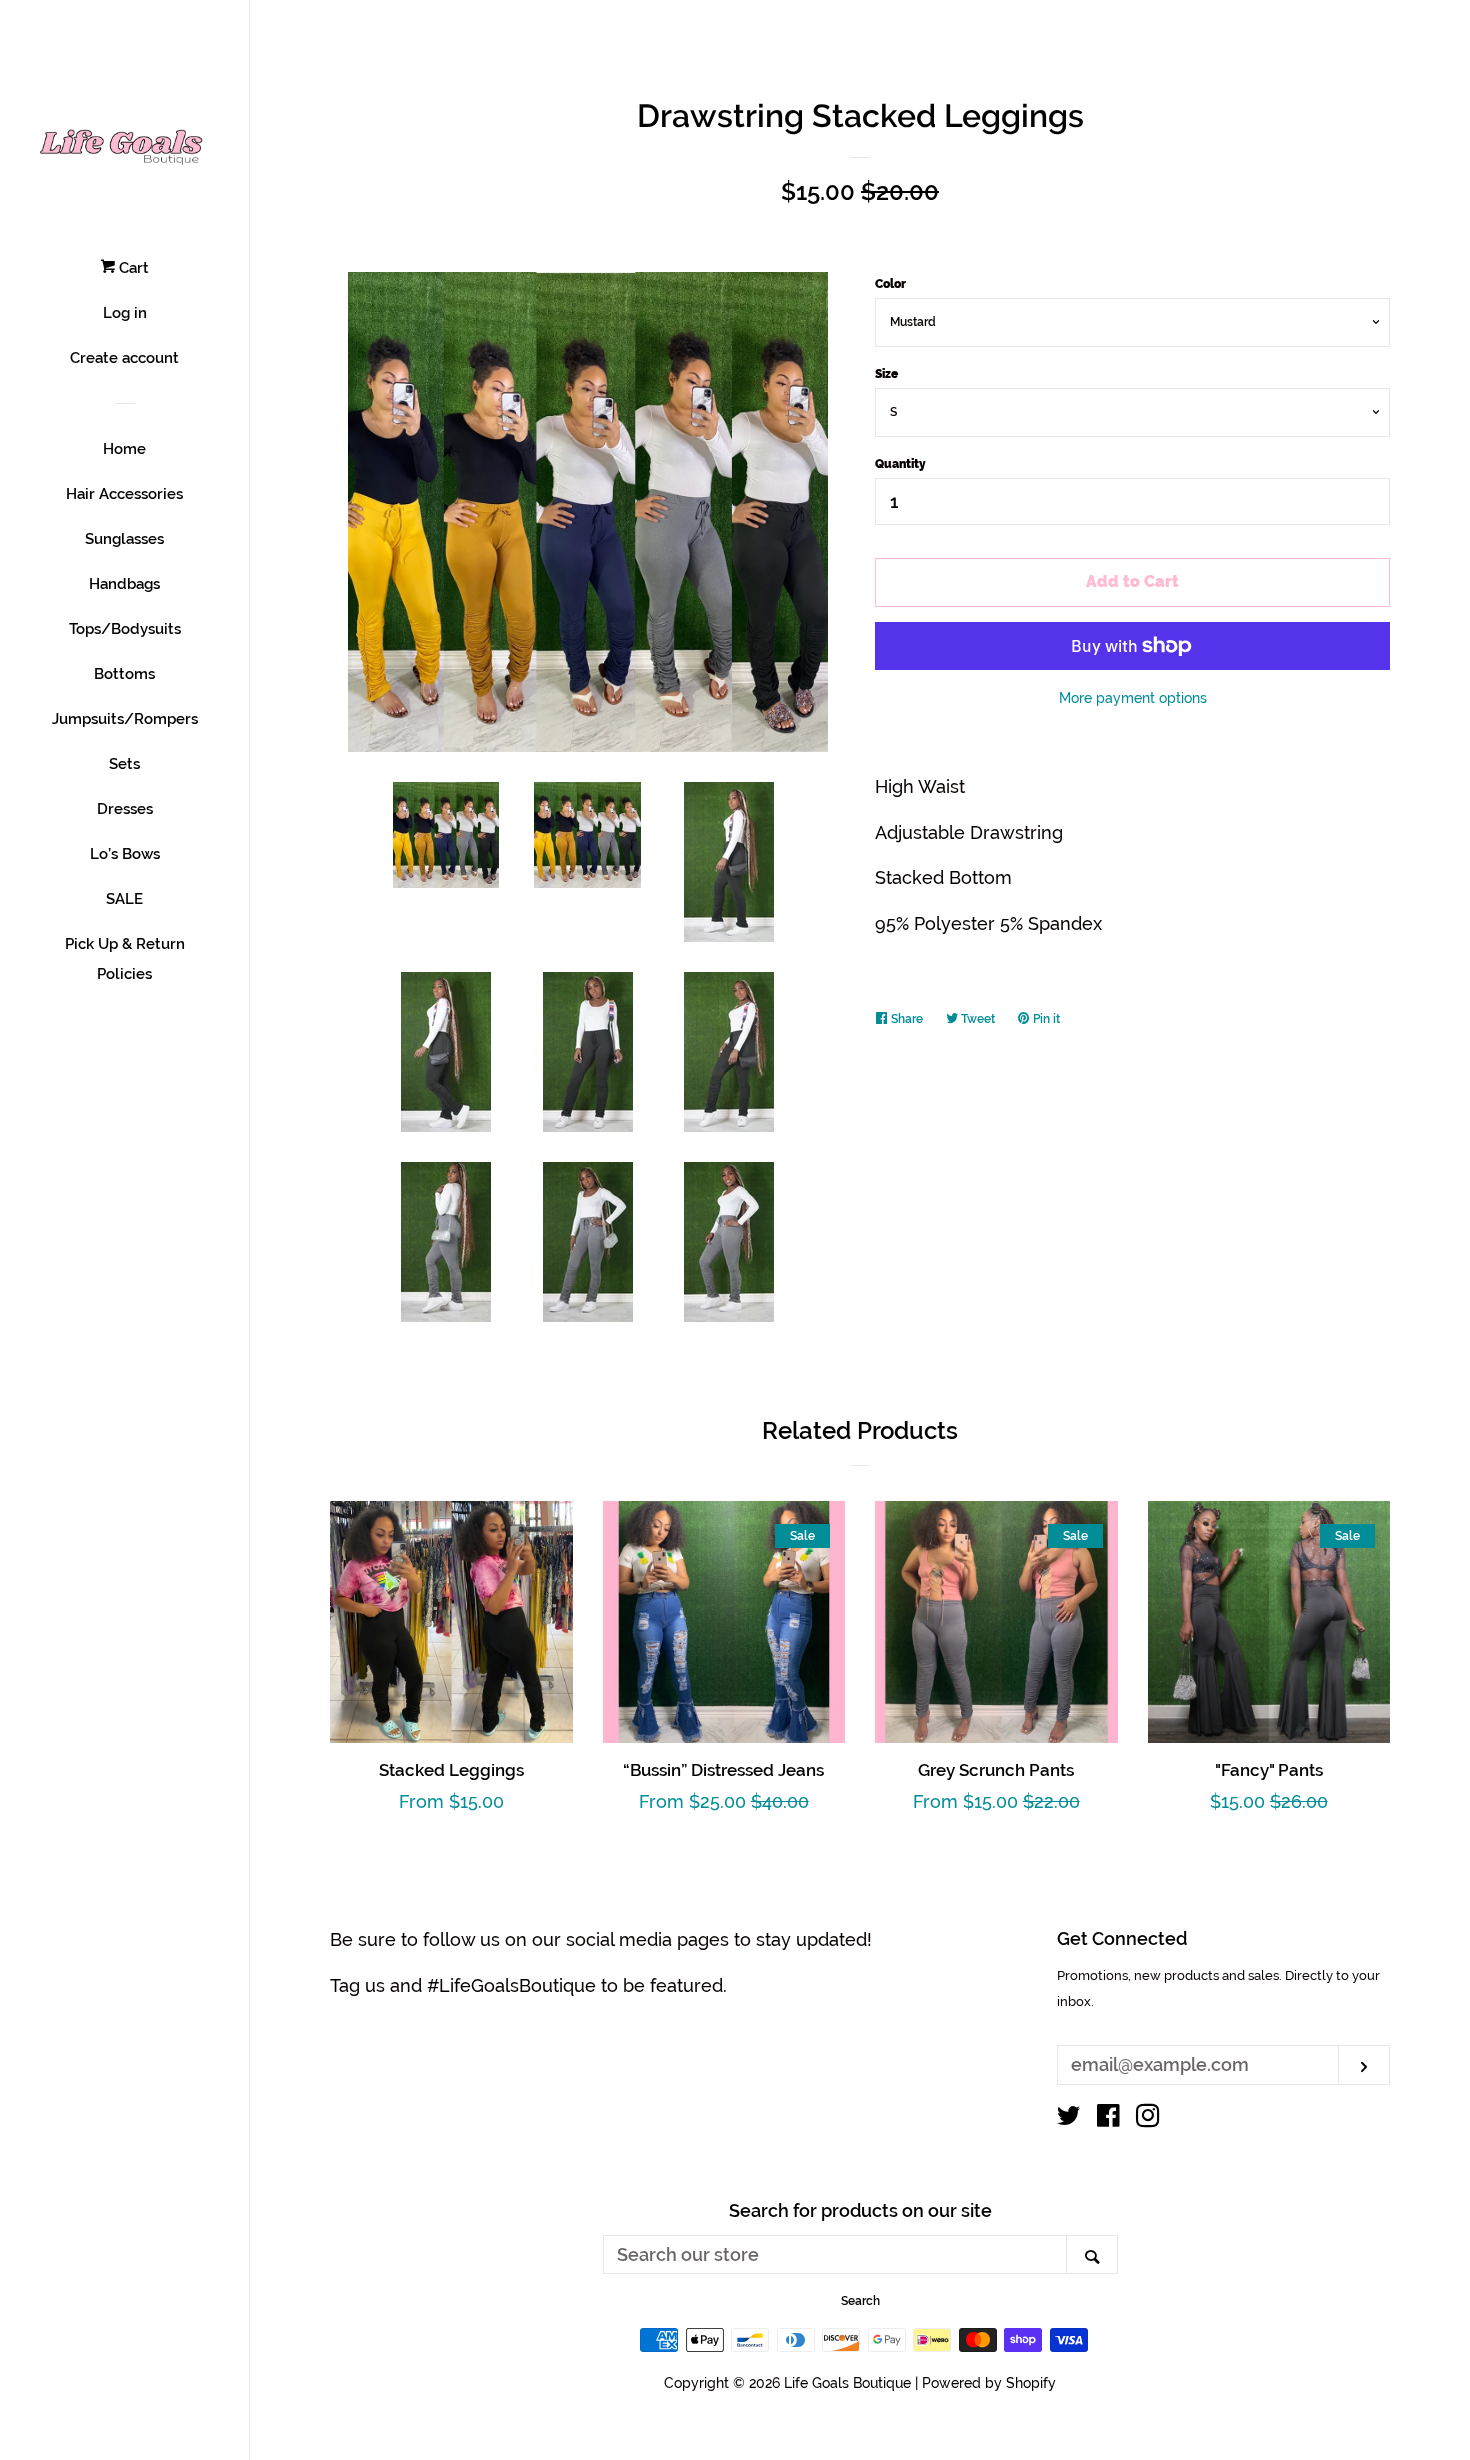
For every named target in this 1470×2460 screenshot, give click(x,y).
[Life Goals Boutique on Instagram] (1148, 2118)
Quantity (900, 464)
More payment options (1133, 698)
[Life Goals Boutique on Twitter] (1069, 2118)
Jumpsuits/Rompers (125, 719)
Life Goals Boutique (847, 2382)
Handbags (124, 584)
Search (860, 2301)
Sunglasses (124, 539)
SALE (124, 899)
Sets (124, 764)
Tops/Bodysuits (125, 629)
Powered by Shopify (989, 2382)
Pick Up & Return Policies (125, 959)
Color (890, 284)
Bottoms (124, 674)
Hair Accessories (124, 494)
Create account (124, 358)
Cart (132, 268)
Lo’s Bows (125, 854)
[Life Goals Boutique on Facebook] (1108, 2118)
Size (886, 374)
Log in (125, 313)
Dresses (125, 809)
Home (124, 449)
